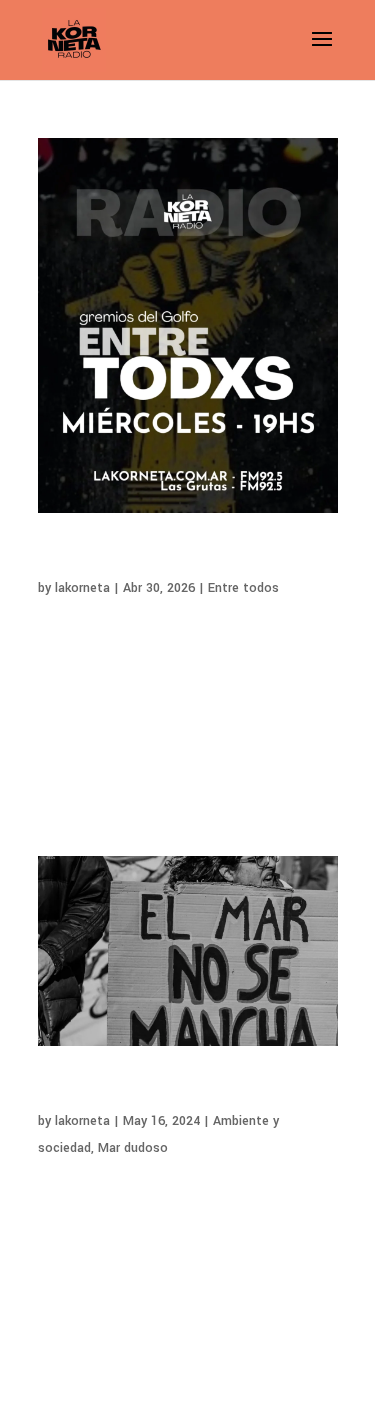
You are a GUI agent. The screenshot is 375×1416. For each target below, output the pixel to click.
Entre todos (243, 588)
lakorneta (82, 588)
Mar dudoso (133, 1148)
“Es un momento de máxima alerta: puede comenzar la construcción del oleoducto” (182, 1091)
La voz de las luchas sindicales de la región (165, 558)
